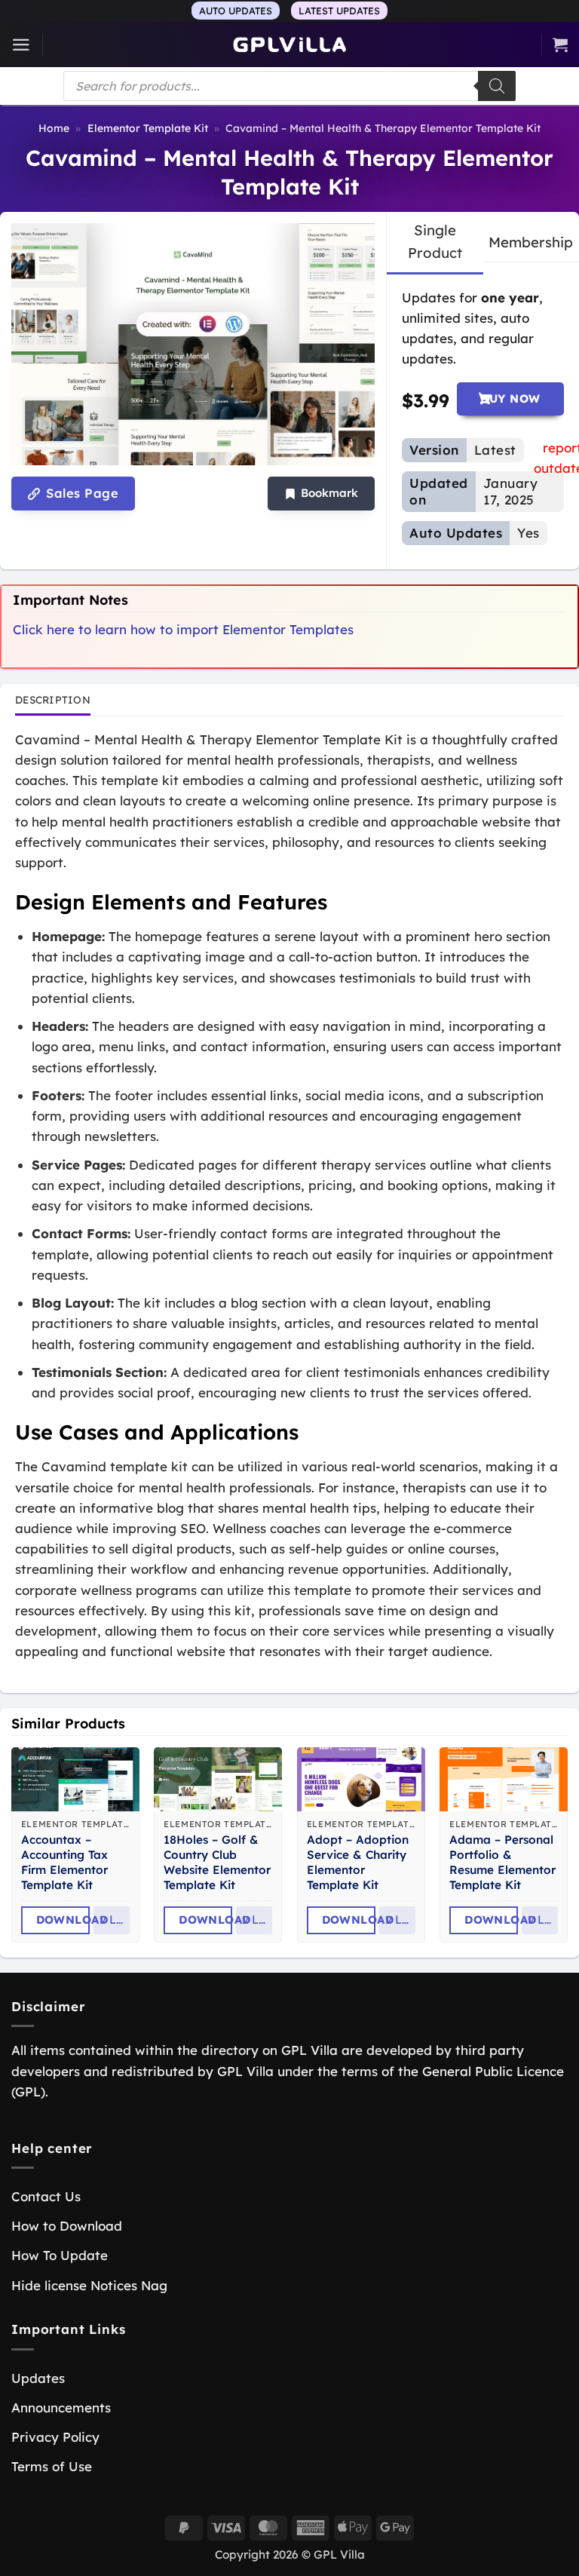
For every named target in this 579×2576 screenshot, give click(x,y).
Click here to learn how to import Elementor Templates (183, 629)
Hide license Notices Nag (89, 2285)
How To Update (60, 2255)
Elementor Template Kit (148, 128)
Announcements (61, 2407)
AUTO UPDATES (236, 11)
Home (54, 128)
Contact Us (46, 2196)
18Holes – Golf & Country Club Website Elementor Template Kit (217, 1862)
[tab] (435, 242)
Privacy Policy (55, 2437)
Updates (38, 2378)
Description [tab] (53, 699)
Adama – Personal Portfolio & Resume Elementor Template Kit (502, 1862)
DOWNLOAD (63, 1920)
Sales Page (80, 493)
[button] (21, 45)
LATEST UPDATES (339, 11)
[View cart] (560, 44)
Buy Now (510, 399)
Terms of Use (52, 2466)
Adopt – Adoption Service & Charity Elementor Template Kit (358, 1862)
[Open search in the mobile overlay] (289, 86)
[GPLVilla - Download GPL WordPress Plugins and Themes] (289, 45)
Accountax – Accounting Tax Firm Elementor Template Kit (64, 1862)
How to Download (67, 2226)
